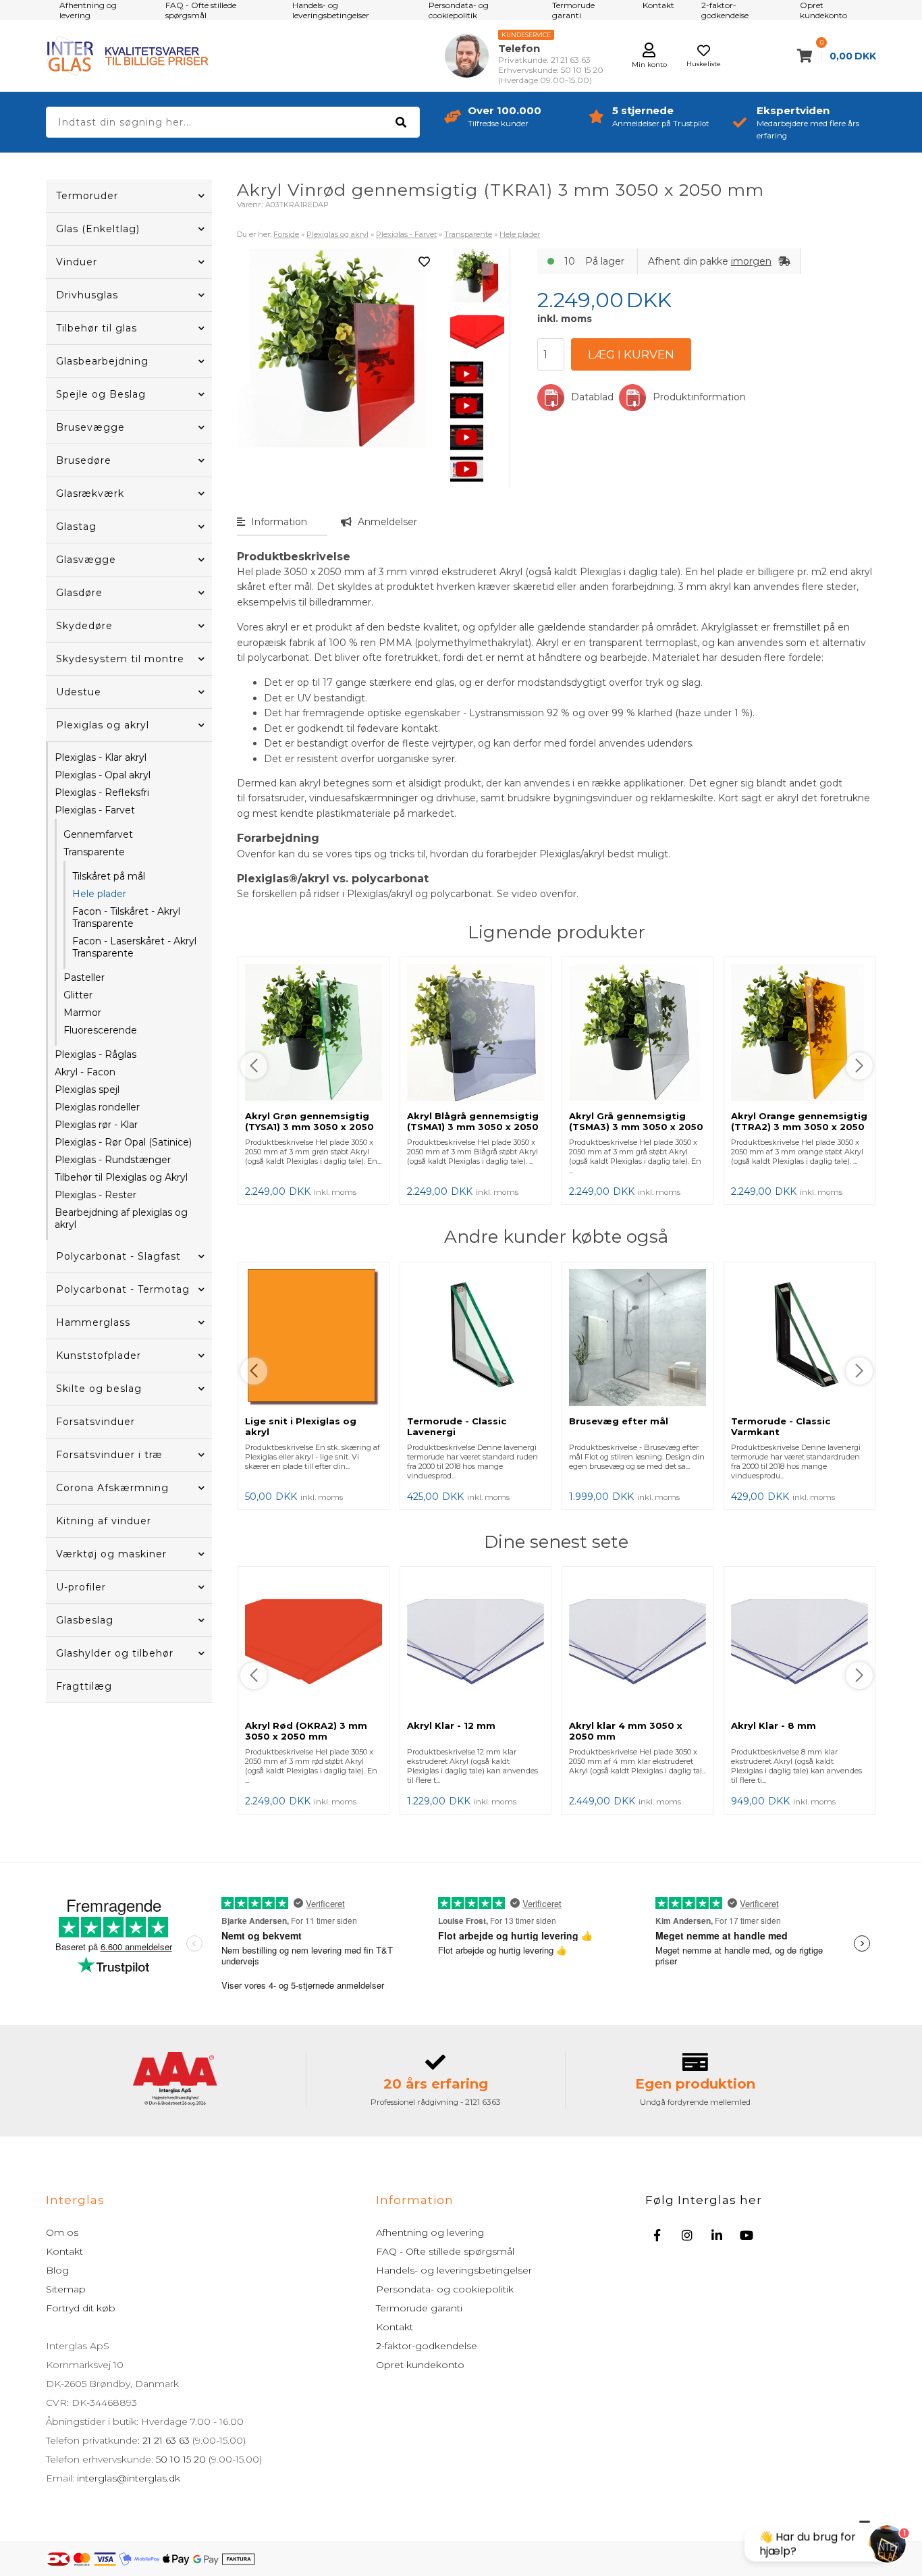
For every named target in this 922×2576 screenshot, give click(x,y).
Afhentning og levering (430, 2232)
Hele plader (99, 894)
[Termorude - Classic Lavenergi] (476, 1339)
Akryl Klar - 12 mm (451, 1725)
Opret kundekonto (420, 2365)
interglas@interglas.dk (129, 2478)
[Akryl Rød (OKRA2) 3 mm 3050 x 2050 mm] (314, 1643)
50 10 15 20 (181, 2459)
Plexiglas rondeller (97, 1107)
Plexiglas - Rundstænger (113, 1160)
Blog (57, 2270)
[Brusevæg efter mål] (638, 1339)
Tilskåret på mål (109, 876)
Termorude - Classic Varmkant (781, 1426)
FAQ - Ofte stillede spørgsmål (445, 2251)
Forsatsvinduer (96, 1422)
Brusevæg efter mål (619, 1421)
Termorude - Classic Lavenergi (457, 1426)
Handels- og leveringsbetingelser (454, 2270)
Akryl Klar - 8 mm (774, 1725)
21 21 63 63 (166, 2440)
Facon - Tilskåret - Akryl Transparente (126, 917)
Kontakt (64, 2251)
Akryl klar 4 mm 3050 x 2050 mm (626, 1731)
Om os (62, 2232)
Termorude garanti (419, 2308)
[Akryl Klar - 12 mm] (476, 1643)
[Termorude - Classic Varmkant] (799, 1339)
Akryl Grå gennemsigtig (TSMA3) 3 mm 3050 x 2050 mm (636, 1127)
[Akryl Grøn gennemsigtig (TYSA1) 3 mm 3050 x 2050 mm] (314, 1034)
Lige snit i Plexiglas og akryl (301, 1426)
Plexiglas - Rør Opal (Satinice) (123, 1142)
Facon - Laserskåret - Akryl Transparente (134, 947)
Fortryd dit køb (81, 2308)
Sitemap (66, 2289)
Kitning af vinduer (104, 1521)
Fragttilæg (84, 1686)
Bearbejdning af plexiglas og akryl (121, 1218)
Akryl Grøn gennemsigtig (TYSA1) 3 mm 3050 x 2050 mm (309, 1127)
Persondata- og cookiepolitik (445, 2289)
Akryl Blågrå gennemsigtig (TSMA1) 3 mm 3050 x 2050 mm (473, 1127)
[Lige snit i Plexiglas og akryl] (314, 1339)
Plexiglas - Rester (96, 1195)
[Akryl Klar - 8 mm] (799, 1643)
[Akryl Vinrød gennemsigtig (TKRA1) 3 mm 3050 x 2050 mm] (477, 275)
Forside (286, 234)
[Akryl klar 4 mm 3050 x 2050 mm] (638, 1643)
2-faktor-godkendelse (427, 2346)
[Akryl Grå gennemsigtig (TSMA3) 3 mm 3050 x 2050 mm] (638, 1034)
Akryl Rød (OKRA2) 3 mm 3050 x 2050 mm (306, 1731)
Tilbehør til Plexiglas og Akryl (121, 1177)
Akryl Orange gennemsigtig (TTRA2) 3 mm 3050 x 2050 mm (799, 1127)
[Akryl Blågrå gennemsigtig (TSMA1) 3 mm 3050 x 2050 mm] (476, 1034)
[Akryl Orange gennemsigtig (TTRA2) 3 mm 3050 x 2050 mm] (799, 1034)
